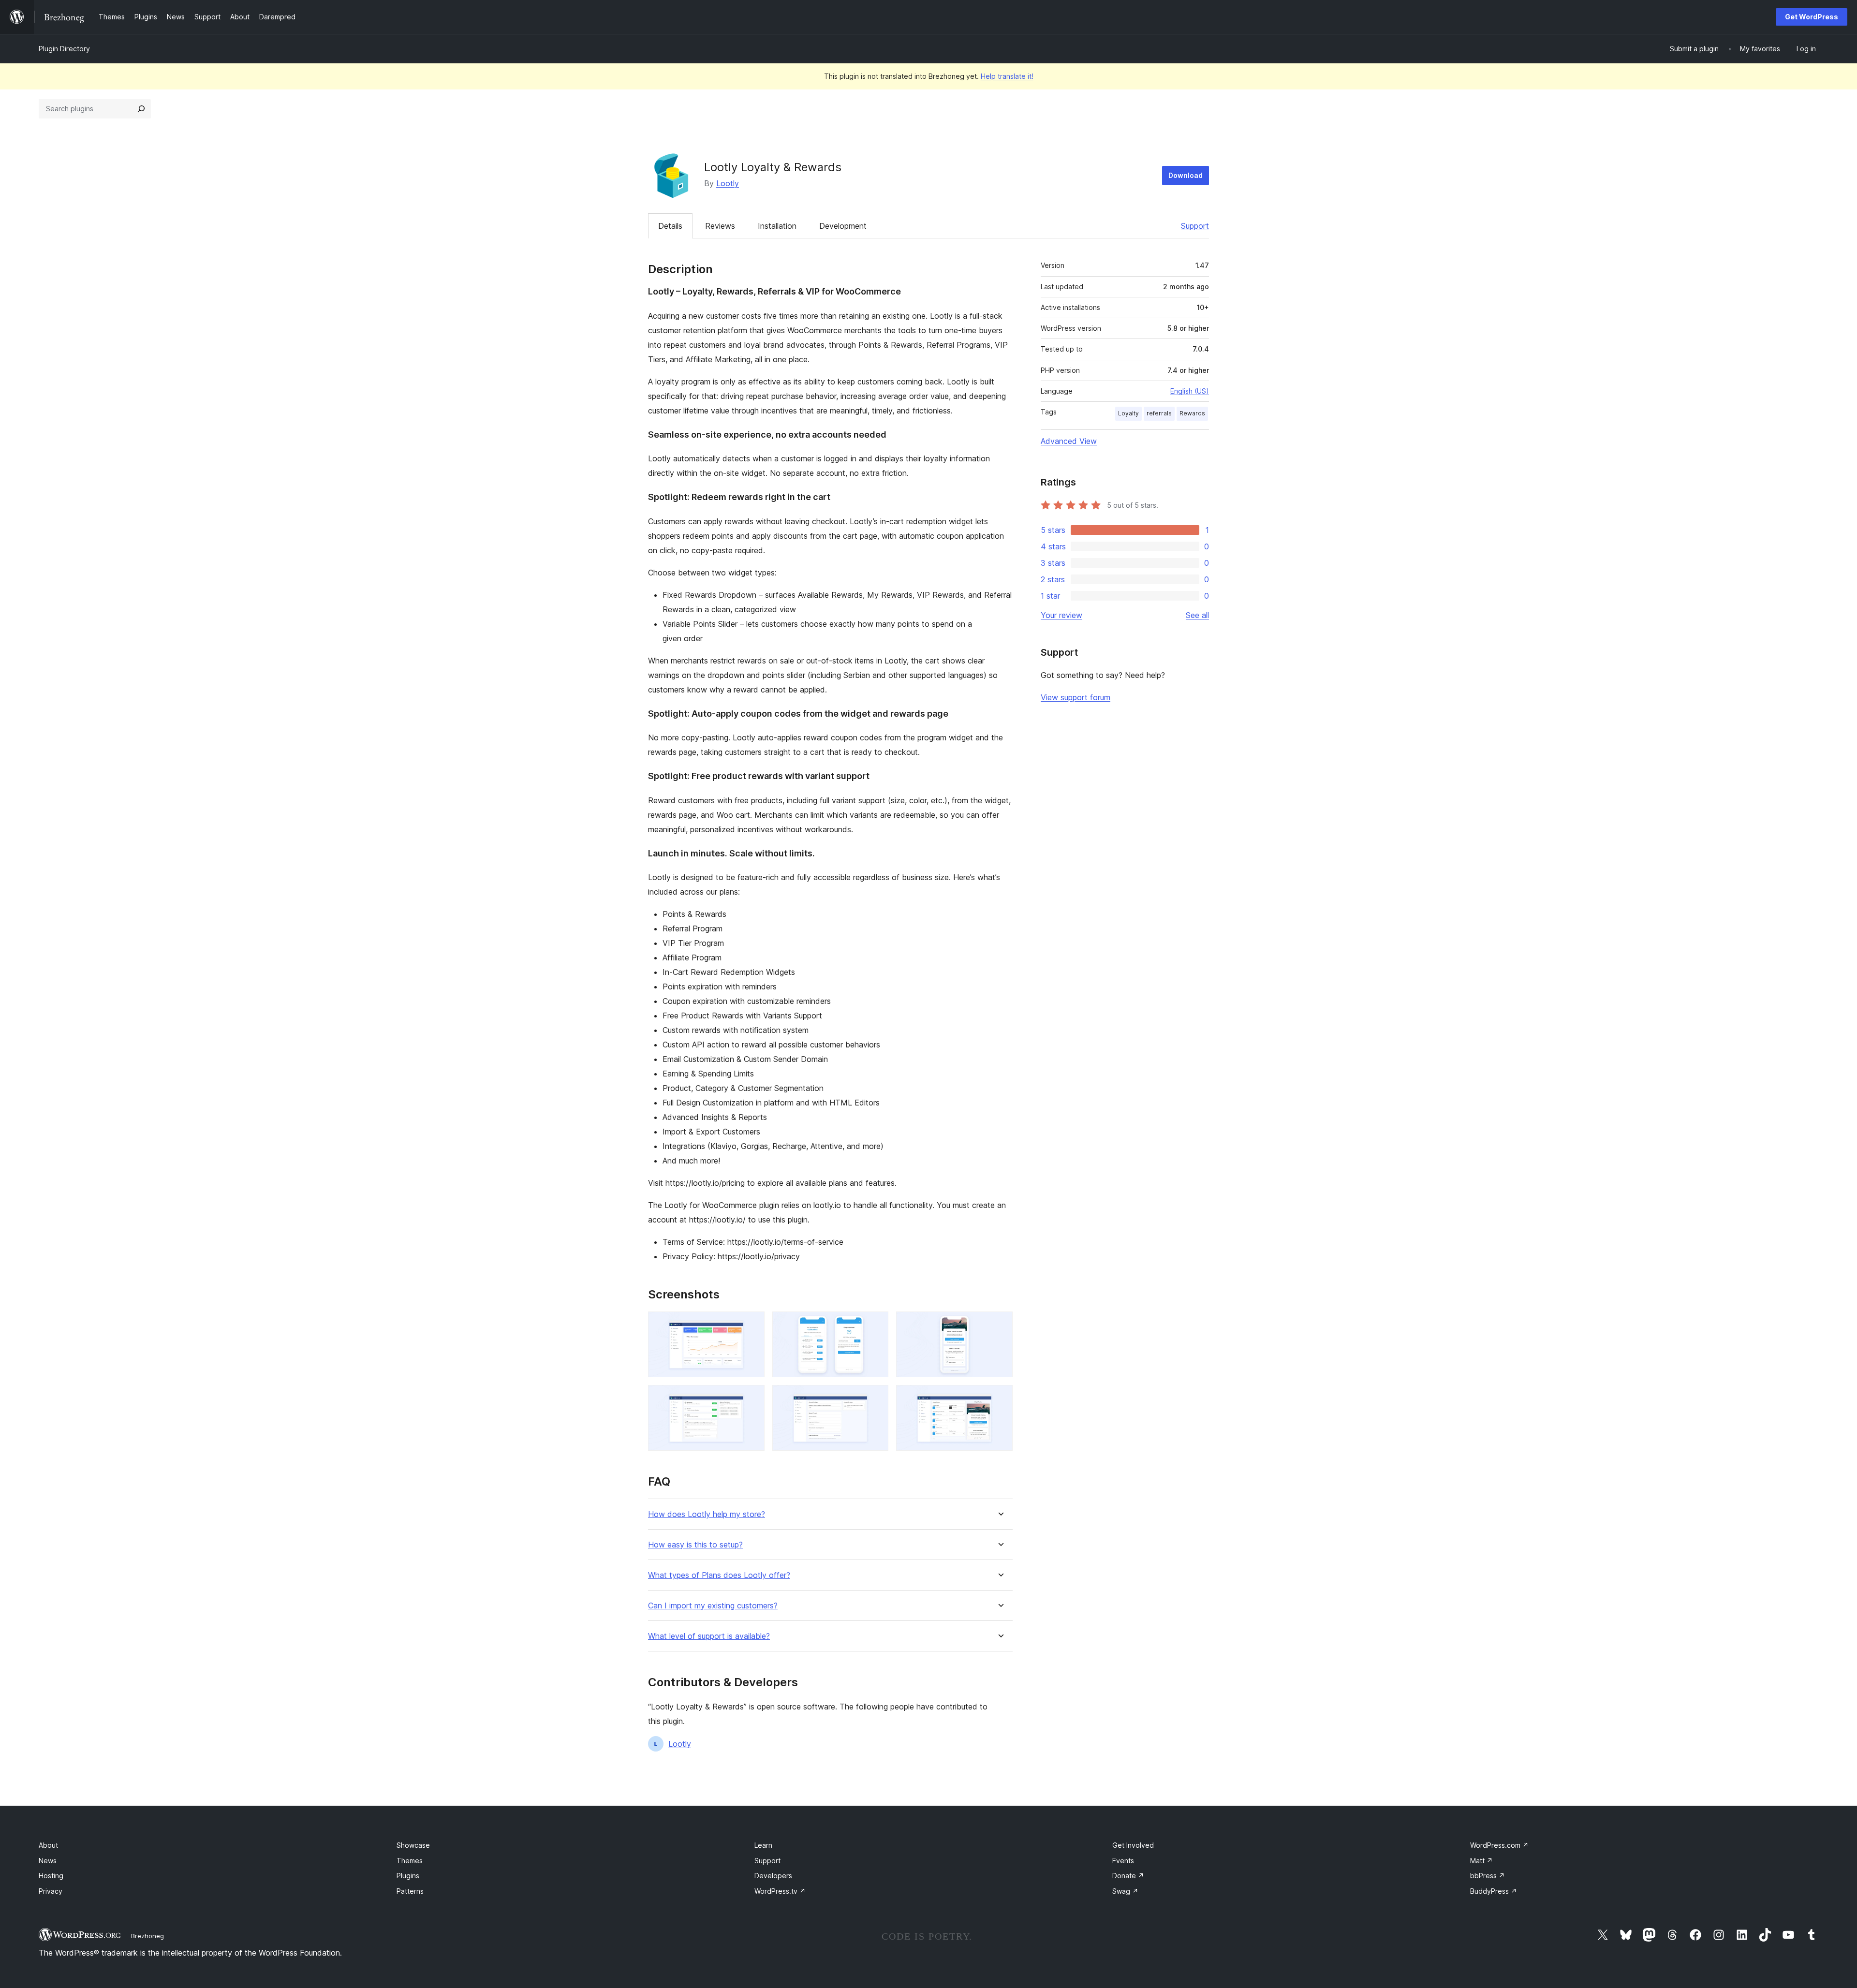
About (48, 1845)
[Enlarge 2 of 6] (875, 1325)
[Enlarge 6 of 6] (1000, 1398)
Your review (1061, 615)
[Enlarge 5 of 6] (875, 1398)
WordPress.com (1499, 1845)
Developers (773, 1876)
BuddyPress (1494, 1891)
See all (1197, 615)
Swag (1125, 1891)
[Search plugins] (141, 109)
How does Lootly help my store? (707, 1514)
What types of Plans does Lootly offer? (719, 1575)
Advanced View (1069, 441)
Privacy (51, 1891)
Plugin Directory (64, 49)
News (48, 1861)
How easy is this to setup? (695, 1545)
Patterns (410, 1891)
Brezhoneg (147, 1936)
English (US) (1190, 391)
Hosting (51, 1876)
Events (1123, 1861)
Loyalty (1128, 413)
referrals (1159, 413)
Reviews (720, 226)
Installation (777, 226)
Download (1186, 175)
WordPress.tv (780, 1891)
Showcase (413, 1845)
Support (1195, 226)
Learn (763, 1845)
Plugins (408, 1876)
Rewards (1192, 413)
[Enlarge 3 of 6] (1000, 1325)
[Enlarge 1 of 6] (752, 1325)
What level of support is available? (709, 1636)
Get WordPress (1812, 17)
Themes (410, 1861)
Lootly (728, 183)
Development (843, 226)
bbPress (1488, 1876)
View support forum (1076, 697)
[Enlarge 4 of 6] (752, 1398)
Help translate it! (1007, 76)
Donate (1128, 1876)
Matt (1481, 1861)
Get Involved (1133, 1845)
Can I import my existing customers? (713, 1606)
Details (670, 226)
